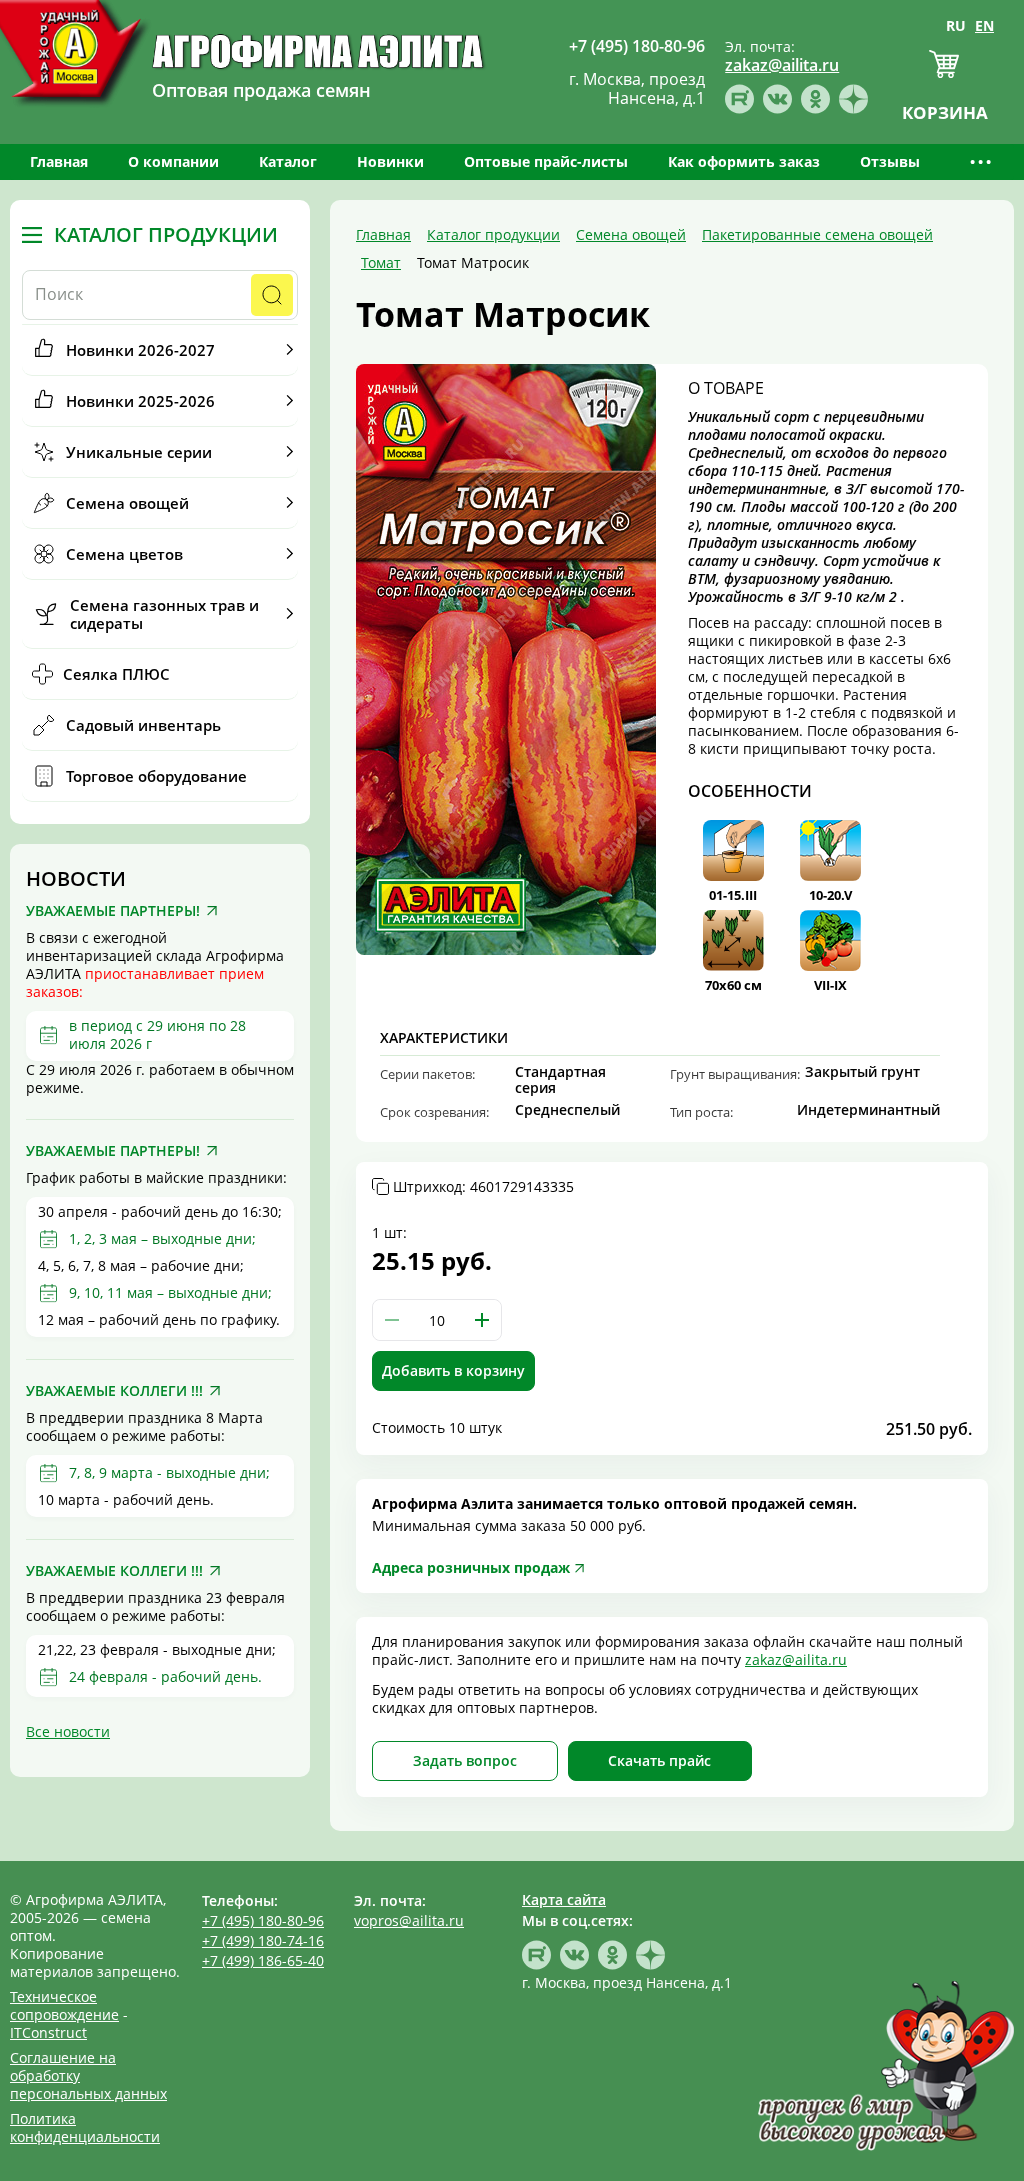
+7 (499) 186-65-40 (263, 1960)
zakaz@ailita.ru (796, 1659)
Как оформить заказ (744, 161)
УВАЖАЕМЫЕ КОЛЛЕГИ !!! (114, 1391)
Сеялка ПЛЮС (116, 674)
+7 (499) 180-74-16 (263, 1940)
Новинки (390, 161)
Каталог (288, 161)
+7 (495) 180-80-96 (263, 1920)
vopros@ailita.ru (409, 1920)
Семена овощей (127, 503)
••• (982, 161)
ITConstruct (48, 2032)
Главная (59, 161)
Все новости (68, 1731)
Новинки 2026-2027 (140, 350)
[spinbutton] (437, 1320)
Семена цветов (124, 554)
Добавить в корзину (453, 1370)
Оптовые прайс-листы (546, 161)
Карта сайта (564, 1899)
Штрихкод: (483, 1187)
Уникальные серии (139, 452)
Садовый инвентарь (143, 725)
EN (984, 25)
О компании (173, 161)
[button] (482, 1320)
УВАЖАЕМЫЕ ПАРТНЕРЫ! (113, 911)
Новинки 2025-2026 (140, 401)
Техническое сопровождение (64, 2005)
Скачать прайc (659, 1760)
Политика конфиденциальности (85, 2127)
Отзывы (890, 161)
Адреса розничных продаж (471, 1567)
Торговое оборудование (156, 776)
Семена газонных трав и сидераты (164, 614)
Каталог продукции (166, 235)
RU (956, 25)
